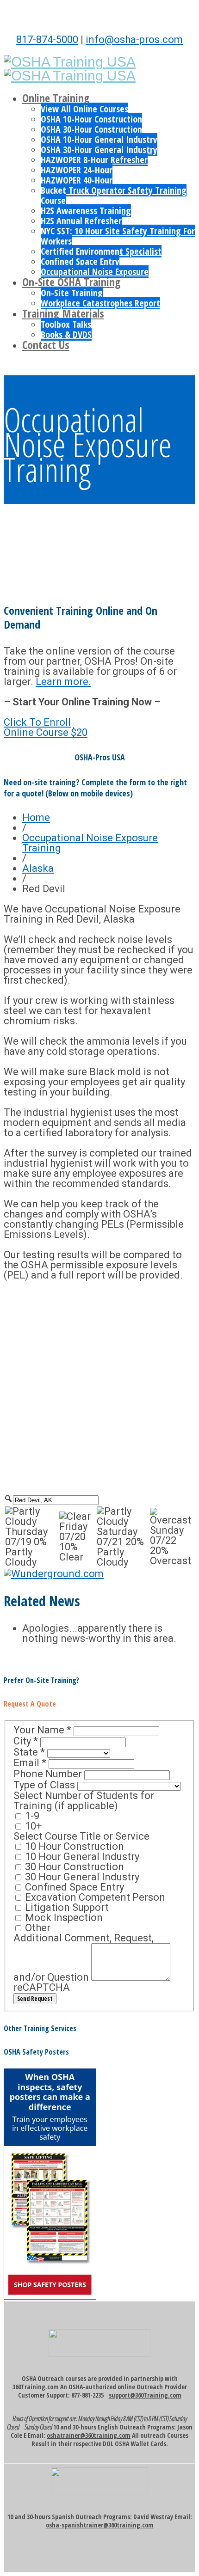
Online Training (56, 98)
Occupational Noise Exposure (95, 272)
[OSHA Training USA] (70, 62)
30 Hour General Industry (81, 1877)
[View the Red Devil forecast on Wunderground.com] (54, 1574)
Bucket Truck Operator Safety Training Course (114, 195)
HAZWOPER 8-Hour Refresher (94, 160)
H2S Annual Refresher (81, 221)
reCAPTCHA (42, 1987)
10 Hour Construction (73, 1846)
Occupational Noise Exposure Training (90, 843)
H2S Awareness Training (86, 211)
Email (30, 1763)
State (29, 1752)
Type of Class (45, 1785)
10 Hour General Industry (81, 1857)
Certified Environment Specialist (101, 251)
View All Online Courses (84, 109)
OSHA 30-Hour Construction (91, 129)
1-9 (31, 1816)
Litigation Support (66, 1907)
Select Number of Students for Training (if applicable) (84, 1801)
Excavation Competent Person (94, 1897)
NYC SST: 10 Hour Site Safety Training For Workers (118, 236)
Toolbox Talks (66, 324)
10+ (32, 1826)
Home (36, 817)
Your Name (42, 1730)
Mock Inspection (63, 1918)
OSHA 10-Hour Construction (91, 119)
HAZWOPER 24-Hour (77, 170)
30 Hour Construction (73, 1867)
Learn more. (63, 682)
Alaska (38, 868)
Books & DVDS (66, 334)
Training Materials (63, 313)
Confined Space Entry (80, 261)
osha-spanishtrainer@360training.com (100, 2525)
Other (37, 1928)
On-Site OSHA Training (72, 282)
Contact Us (46, 345)
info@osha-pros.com (134, 40)
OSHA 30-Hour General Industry (99, 150)
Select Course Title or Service (81, 1836)
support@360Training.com (145, 2395)
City (26, 1741)
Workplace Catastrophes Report (100, 303)
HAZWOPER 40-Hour (77, 180)
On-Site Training (72, 293)
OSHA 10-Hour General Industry (99, 139)
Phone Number (49, 1774)
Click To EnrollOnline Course (46, 727)
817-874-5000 (47, 40)
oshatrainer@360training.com (89, 2435)
